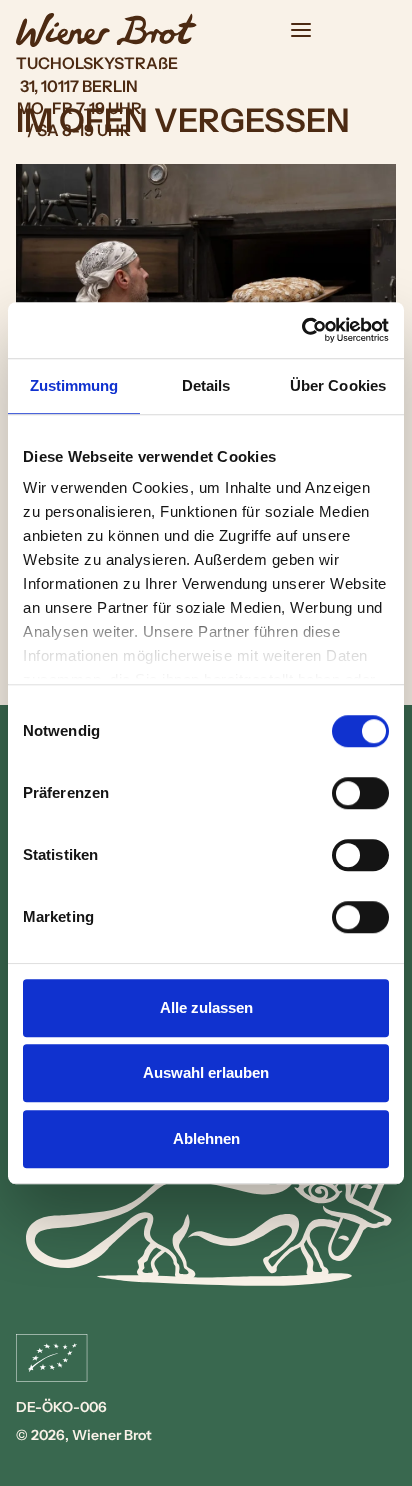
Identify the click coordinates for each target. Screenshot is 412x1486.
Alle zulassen (206, 1007)
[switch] (360, 793)
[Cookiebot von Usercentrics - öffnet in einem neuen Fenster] (301, 330)
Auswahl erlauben (206, 1072)
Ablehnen (206, 1138)
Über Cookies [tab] (338, 385)
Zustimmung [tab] (74, 385)
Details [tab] (206, 385)
